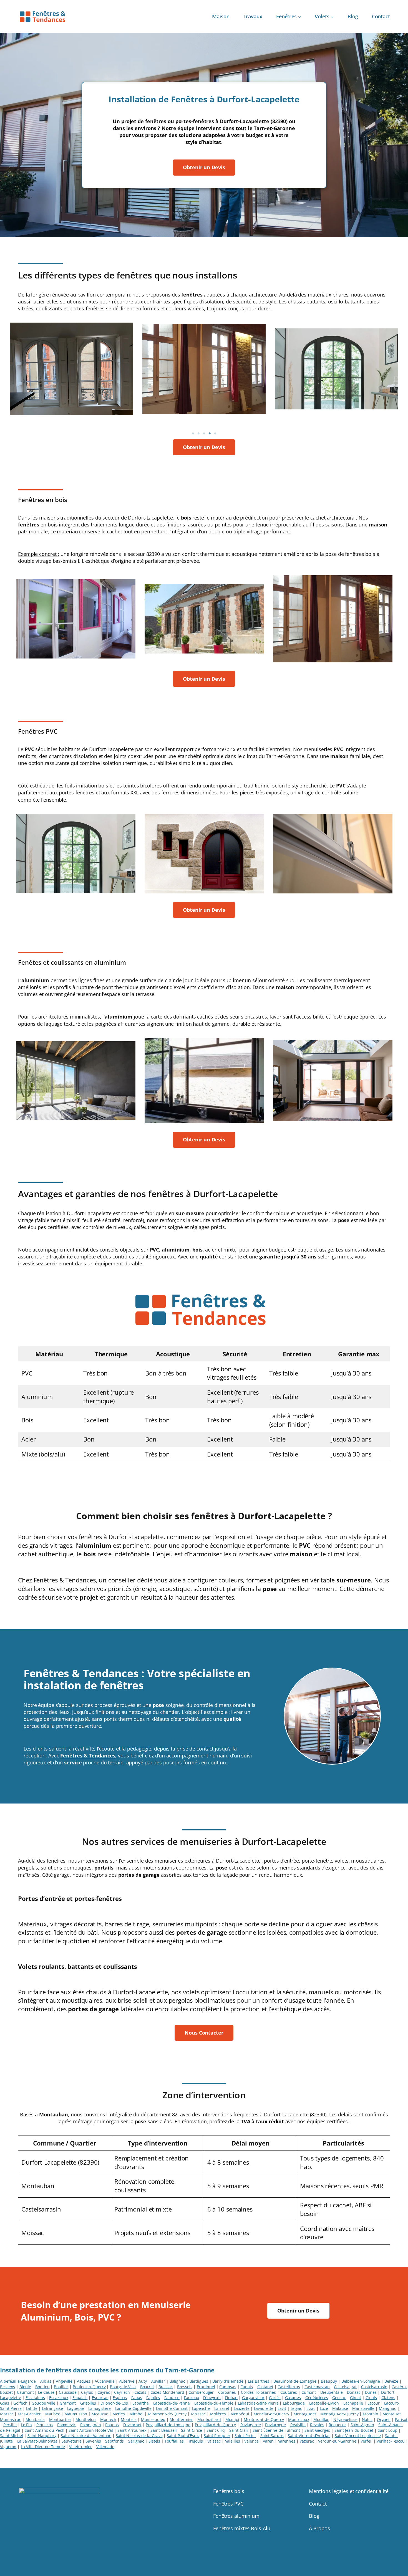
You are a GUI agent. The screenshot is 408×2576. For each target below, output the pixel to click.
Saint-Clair (239, 2430)
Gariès (275, 2398)
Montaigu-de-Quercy (339, 2414)
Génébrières (317, 2398)
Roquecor (337, 2425)
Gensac (339, 2398)
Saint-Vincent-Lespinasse (358, 2436)
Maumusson (76, 2414)
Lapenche (201, 2408)
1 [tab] (193, 434)
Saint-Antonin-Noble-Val (91, 2430)
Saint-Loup (388, 2430)
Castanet (265, 2387)
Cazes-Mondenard (167, 2392)
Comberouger (201, 2392)
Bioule (25, 2387)
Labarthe (141, 2403)
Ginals (371, 2398)
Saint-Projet (245, 2436)
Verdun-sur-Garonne (337, 2441)
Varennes (287, 2441)
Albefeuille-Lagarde (18, 2381)
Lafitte (32, 2408)
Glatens (388, 2398)
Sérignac (136, 2441)
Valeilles (233, 2441)
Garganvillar (253, 2398)
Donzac (354, 2392)
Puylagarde (251, 2425)
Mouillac (321, 2419)
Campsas (228, 2387)
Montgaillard (209, 2419)
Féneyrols (212, 2398)
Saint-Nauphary (42, 2436)
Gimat (356, 2398)
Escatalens (35, 2398)
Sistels (154, 2441)
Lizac (311, 2408)
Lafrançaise (52, 2408)
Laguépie (75, 2408)
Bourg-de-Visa (123, 2387)
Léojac (296, 2408)
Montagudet (305, 2414)
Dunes (371, 2392)
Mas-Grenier (29, 2414)
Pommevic (66, 2425)
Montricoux (299, 2419)
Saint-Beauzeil (164, 2430)
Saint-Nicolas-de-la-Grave (139, 2436)
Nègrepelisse (345, 2419)
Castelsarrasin (374, 2387)
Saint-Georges (317, 2430)
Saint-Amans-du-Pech (45, 2430)
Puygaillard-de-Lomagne (168, 2425)
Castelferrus (289, 2387)
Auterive (127, 2381)
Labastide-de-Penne (172, 2403)
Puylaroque (275, 2425)
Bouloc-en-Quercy (89, 2387)
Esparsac (100, 2398)
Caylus (87, 2392)
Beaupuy (329, 2381)
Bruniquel (206, 2387)
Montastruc (11, 2419)
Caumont (25, 2392)
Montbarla (35, 2419)
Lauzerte (242, 2408)
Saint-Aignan (362, 2425)
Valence (251, 2441)
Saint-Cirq (216, 2430)
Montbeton (86, 2419)
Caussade (68, 2392)
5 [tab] (215, 434)
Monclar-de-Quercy (271, 2414)
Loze (324, 2408)
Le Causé (46, 2392)
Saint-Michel (12, 2436)
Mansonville (363, 2408)
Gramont (68, 2403)
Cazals (140, 2392)
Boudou (42, 2387)
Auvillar (158, 2381)
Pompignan (91, 2425)
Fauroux (191, 2398)
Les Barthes (259, 2381)
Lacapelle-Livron (324, 2403)
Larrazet (222, 2408)
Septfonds (114, 2441)
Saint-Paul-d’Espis (183, 2436)
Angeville (64, 2381)
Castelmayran (317, 2387)
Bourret (147, 2387)
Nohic (367, 2419)
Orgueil (384, 2419)
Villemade (105, 2447)
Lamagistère (100, 2408)
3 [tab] (204, 434)
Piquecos (45, 2425)
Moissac (198, 2414)
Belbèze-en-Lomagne (361, 2381)
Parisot (401, 2419)
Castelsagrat (345, 2387)
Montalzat (392, 2414)
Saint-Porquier (217, 2436)
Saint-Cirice (192, 2430)
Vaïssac (214, 2441)
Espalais (80, 2398)
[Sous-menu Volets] (332, 17)
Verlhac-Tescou (391, 2441)
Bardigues (199, 2381)
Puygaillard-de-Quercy (215, 2425)
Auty (143, 2381)
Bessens (7, 2387)
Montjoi (232, 2419)
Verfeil (366, 2441)
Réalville (298, 2425)
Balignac (177, 2381)
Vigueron (8, 2447)
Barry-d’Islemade (228, 2381)
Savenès (93, 2441)
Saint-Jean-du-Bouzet (354, 2430)
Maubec (53, 2414)
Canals (246, 2387)
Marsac (7, 2414)
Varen (268, 2441)
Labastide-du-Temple (214, 2403)
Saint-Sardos (272, 2436)
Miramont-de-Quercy (167, 2414)
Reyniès (317, 2425)
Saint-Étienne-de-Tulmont (276, 2430)
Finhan (231, 2398)
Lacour (374, 2403)
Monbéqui (240, 2414)
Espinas (120, 2398)
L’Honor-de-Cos (114, 2403)
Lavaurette (264, 2408)
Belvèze (391, 2381)
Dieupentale (332, 2392)
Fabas (137, 2398)
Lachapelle (353, 2403)
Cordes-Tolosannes (258, 2392)
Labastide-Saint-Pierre (258, 2403)
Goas (5, 2403)
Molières (218, 2414)
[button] (204, 167)
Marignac (387, 2408)
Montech (108, 2419)
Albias (46, 2381)
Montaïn (370, 2414)
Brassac (166, 2387)
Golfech (20, 2403)
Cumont (309, 2392)
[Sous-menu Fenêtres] (300, 17)
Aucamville (105, 2381)
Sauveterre (72, 2441)
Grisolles (88, 2403)
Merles (119, 2414)
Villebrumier (80, 2447)
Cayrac (104, 2392)
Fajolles (153, 2398)
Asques (84, 2381)
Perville (10, 2425)
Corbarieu (227, 2392)
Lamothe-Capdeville (133, 2408)
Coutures (289, 2392)
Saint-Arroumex (132, 2430)
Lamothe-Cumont (172, 2408)
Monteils (129, 2419)
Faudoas (172, 2398)
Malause (340, 2408)
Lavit (282, 2408)
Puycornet (132, 2425)
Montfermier (181, 2419)
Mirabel (136, 2414)
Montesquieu (153, 2419)
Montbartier (60, 2419)
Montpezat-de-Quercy (264, 2419)
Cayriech (122, 2392)
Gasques (293, 2398)
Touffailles (174, 2441)
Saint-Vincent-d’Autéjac (309, 2436)
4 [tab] (210, 434)
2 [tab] (198, 434)
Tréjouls (196, 2441)
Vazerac (307, 2441)
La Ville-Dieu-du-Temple (43, 2447)
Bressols (185, 2387)
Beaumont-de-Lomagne (295, 2381)
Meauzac (100, 2414)
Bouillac (61, 2387)
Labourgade (294, 2403)
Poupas (112, 2425)
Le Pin (27, 2425)
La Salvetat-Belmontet (37, 2441)
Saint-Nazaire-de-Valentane (86, 2436)
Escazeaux (59, 2398)
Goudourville (43, 2403)
